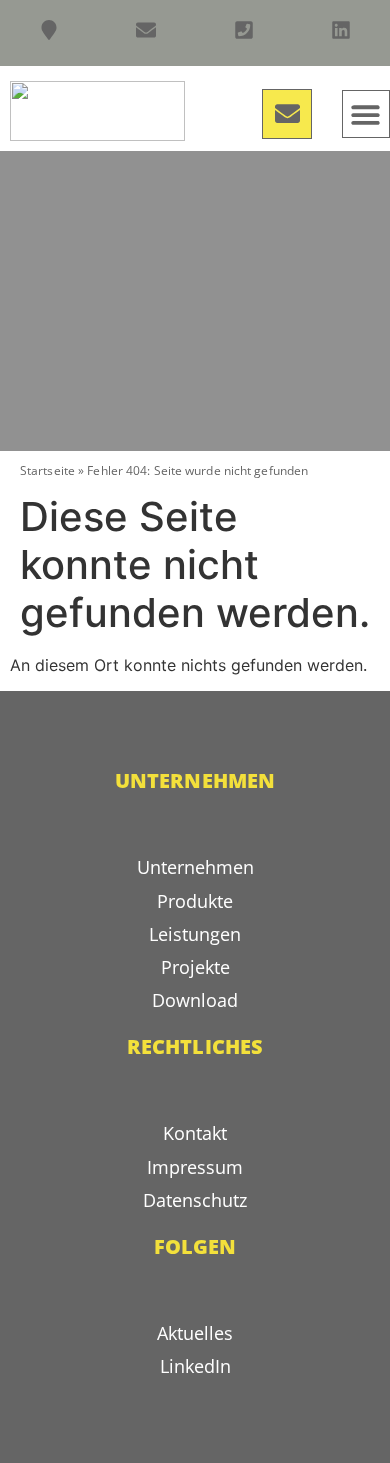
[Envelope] (287, 114)
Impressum (195, 1167)
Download (195, 1000)
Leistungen (195, 934)
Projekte (195, 967)
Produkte (195, 901)
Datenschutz (195, 1200)
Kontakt (195, 1133)
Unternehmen (195, 867)
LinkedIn (195, 1366)
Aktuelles (195, 1333)
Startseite (47, 470)
